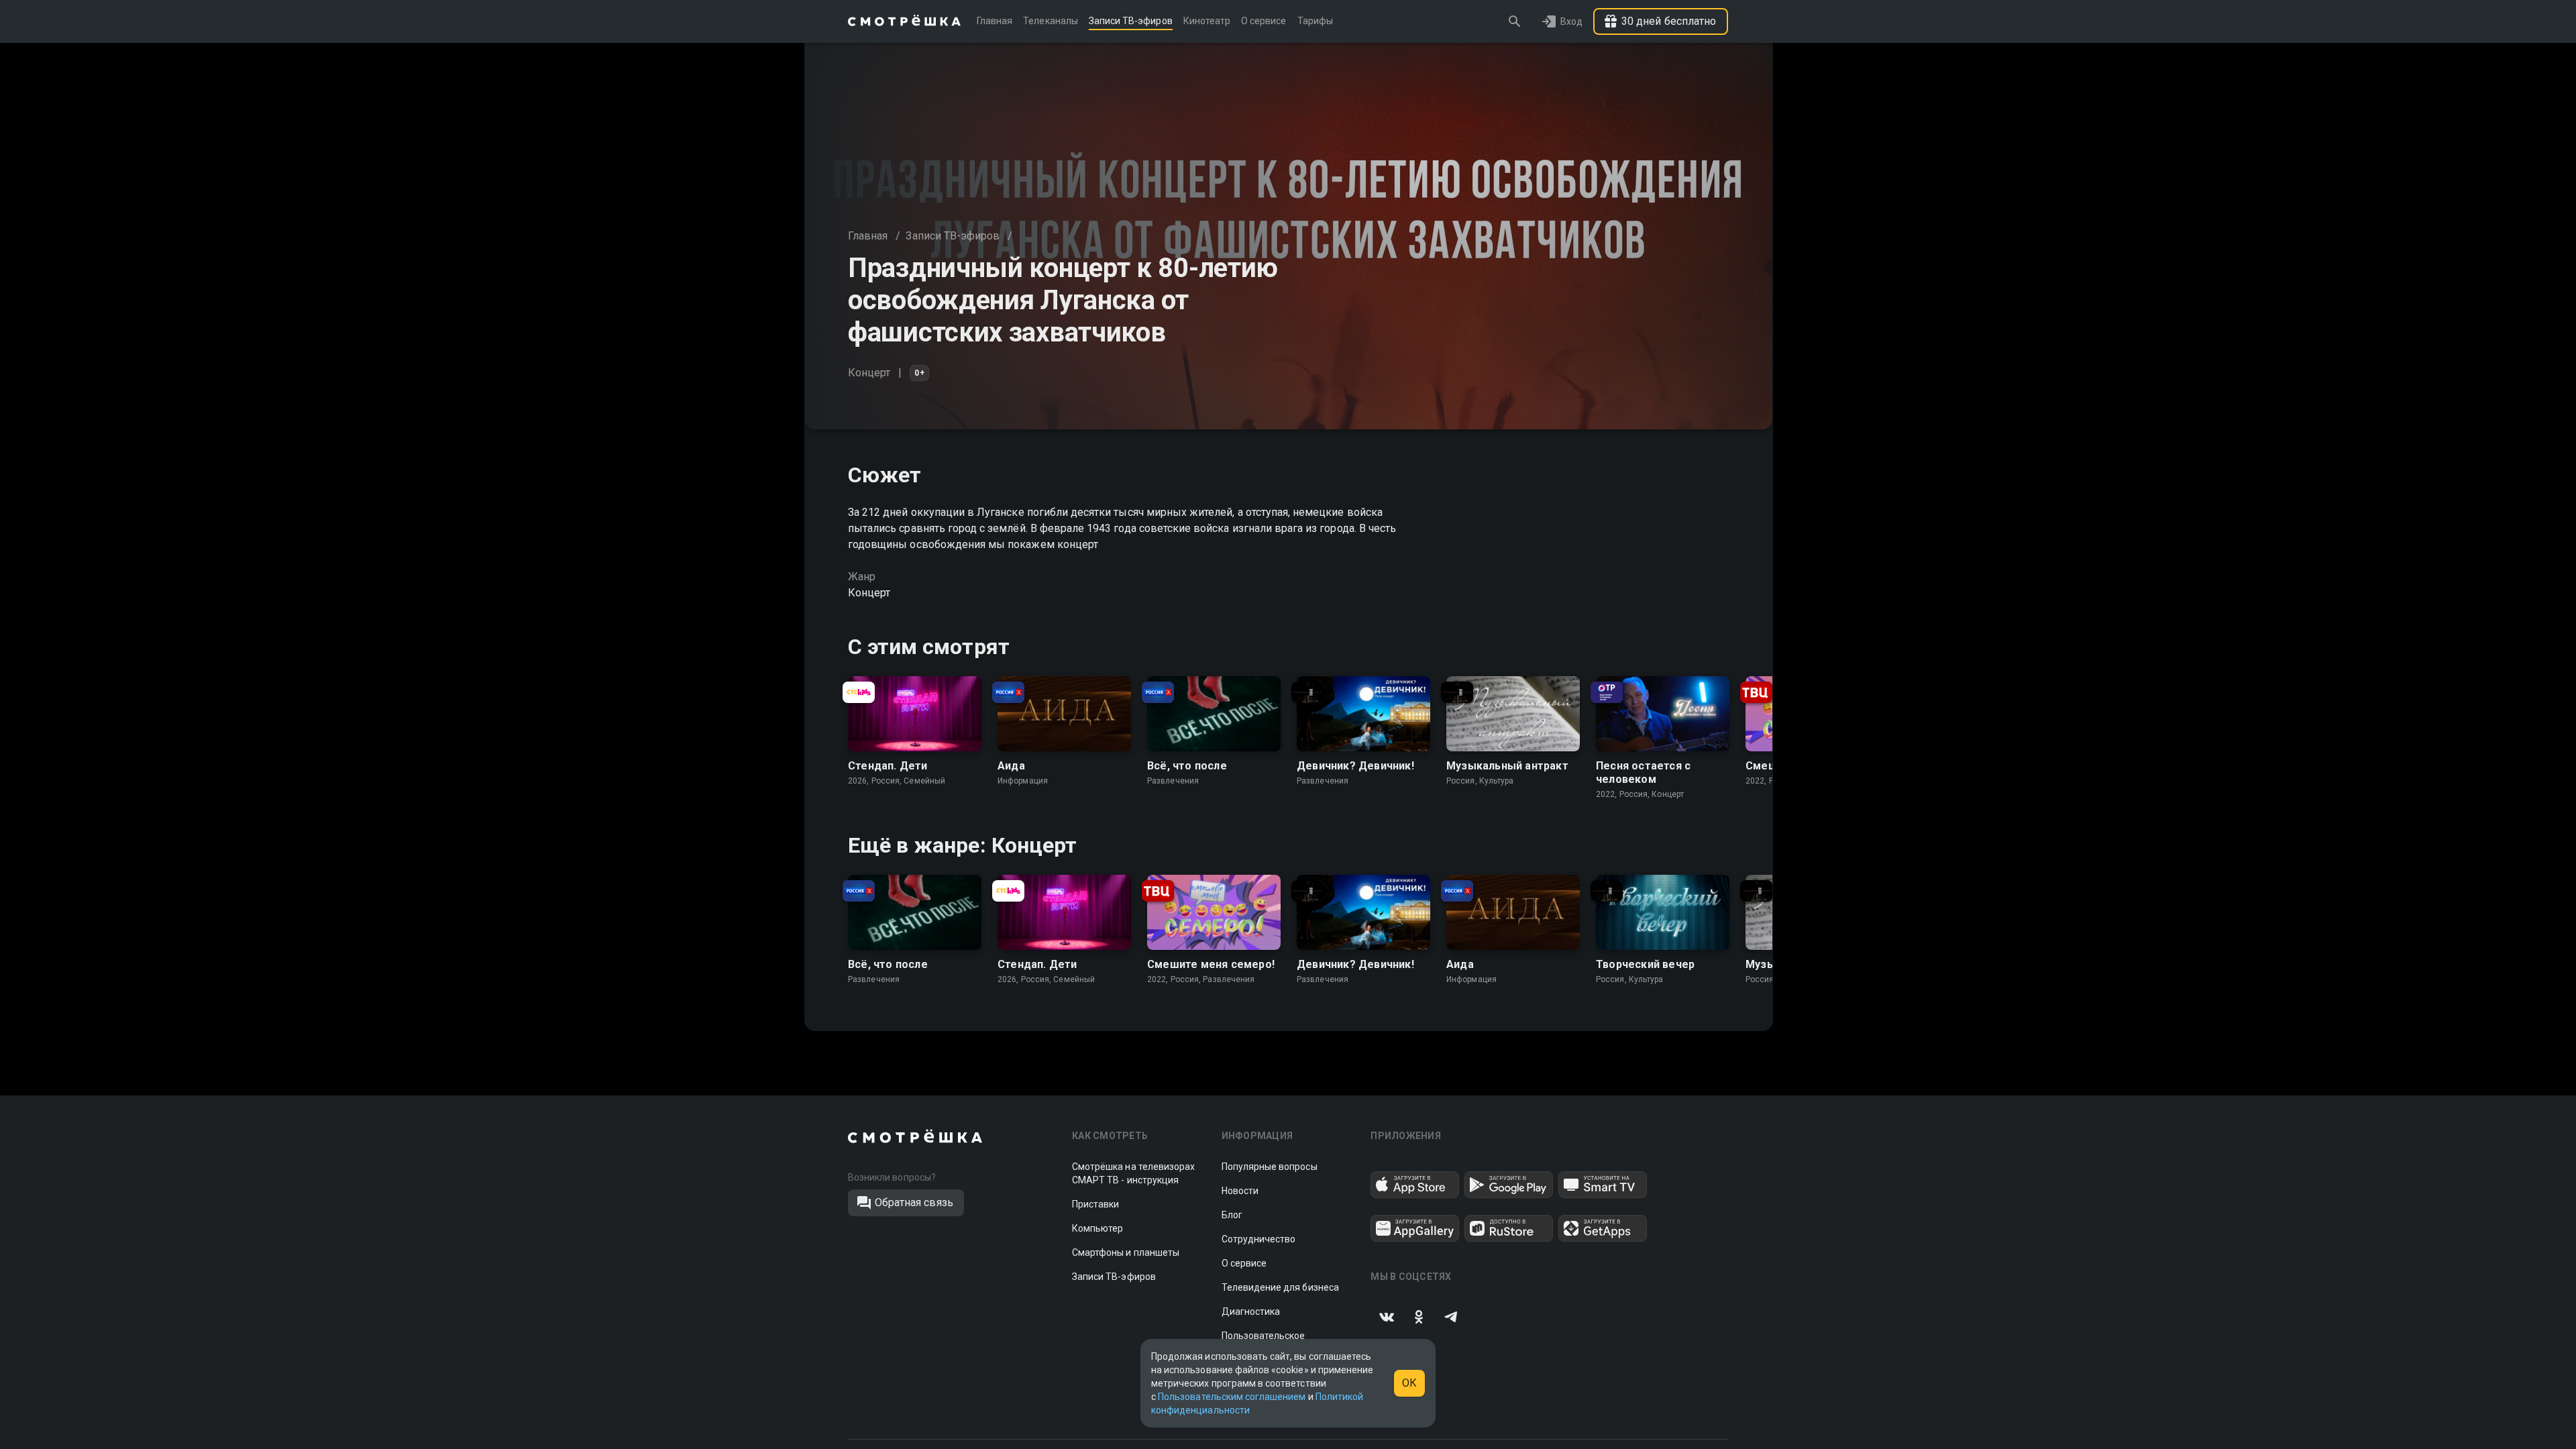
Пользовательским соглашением (1232, 1397)
